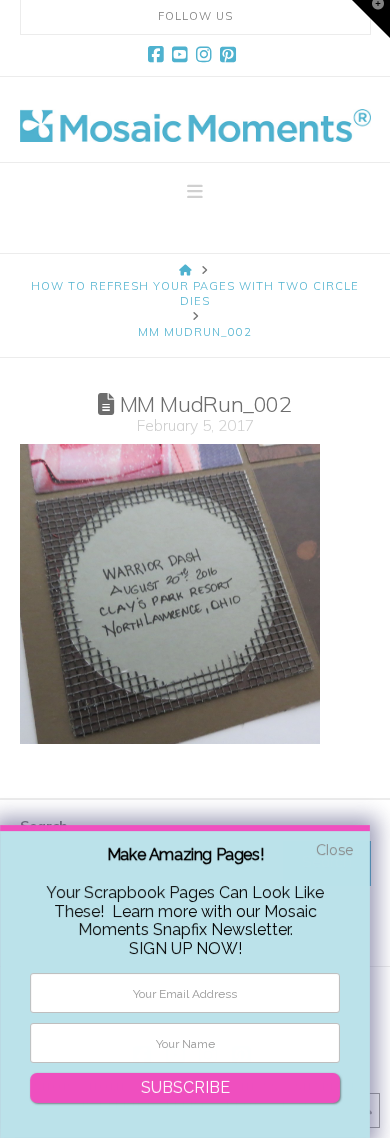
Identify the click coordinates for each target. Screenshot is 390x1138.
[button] (195, 192)
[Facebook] (159, 55)
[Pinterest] (231, 55)
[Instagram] (207, 55)
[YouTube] (183, 55)
